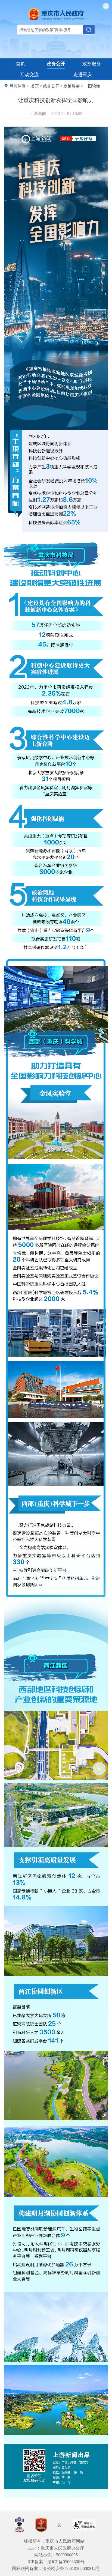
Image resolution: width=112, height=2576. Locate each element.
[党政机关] (41, 2525)
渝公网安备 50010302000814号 (71, 2568)
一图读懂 (92, 86)
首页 (20, 64)
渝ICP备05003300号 (66, 2562)
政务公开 (56, 64)
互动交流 (29, 75)
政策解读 (72, 86)
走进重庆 (83, 75)
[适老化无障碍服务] (84, 2525)
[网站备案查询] (19, 2525)
